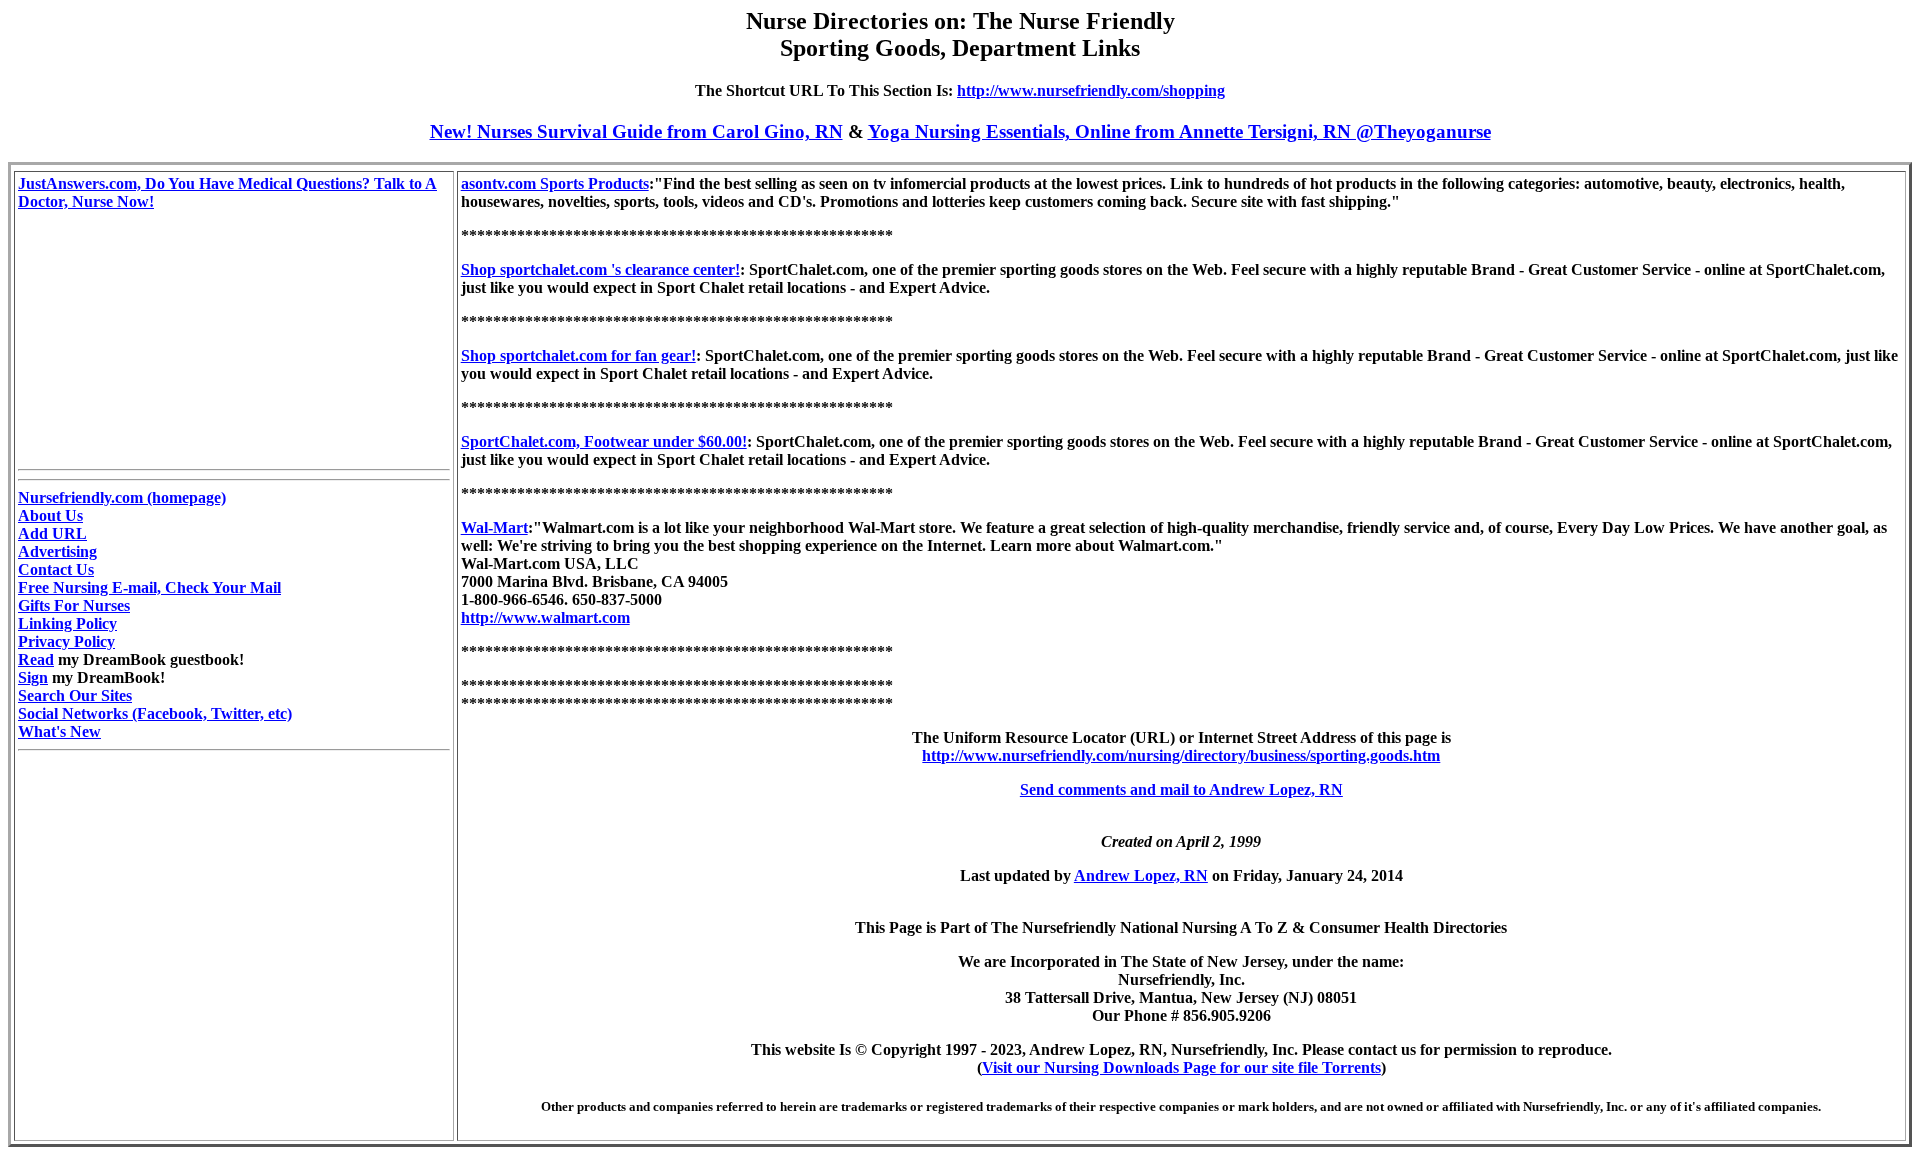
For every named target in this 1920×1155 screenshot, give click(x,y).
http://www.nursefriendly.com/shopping (1091, 90)
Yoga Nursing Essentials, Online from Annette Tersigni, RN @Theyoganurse (1179, 131)
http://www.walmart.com (545, 617)
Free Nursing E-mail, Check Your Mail (149, 587)
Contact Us (56, 569)
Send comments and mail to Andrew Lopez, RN (1181, 789)
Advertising (57, 551)
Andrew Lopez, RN (1141, 875)
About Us (50, 515)
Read (36, 659)
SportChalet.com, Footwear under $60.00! (604, 441)
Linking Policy (67, 623)
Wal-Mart (494, 527)
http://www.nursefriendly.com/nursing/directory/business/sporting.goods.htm (1181, 755)
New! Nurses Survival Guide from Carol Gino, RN (636, 131)
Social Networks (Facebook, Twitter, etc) (155, 713)
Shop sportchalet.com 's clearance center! (600, 269)
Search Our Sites (75, 695)
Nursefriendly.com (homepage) (122, 497)
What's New (59, 731)
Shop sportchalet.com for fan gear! (578, 355)
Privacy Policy (66, 641)
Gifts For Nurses (74, 605)
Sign (33, 677)
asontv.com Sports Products (555, 183)
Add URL (52, 533)
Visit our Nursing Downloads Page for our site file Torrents (1181, 1067)
